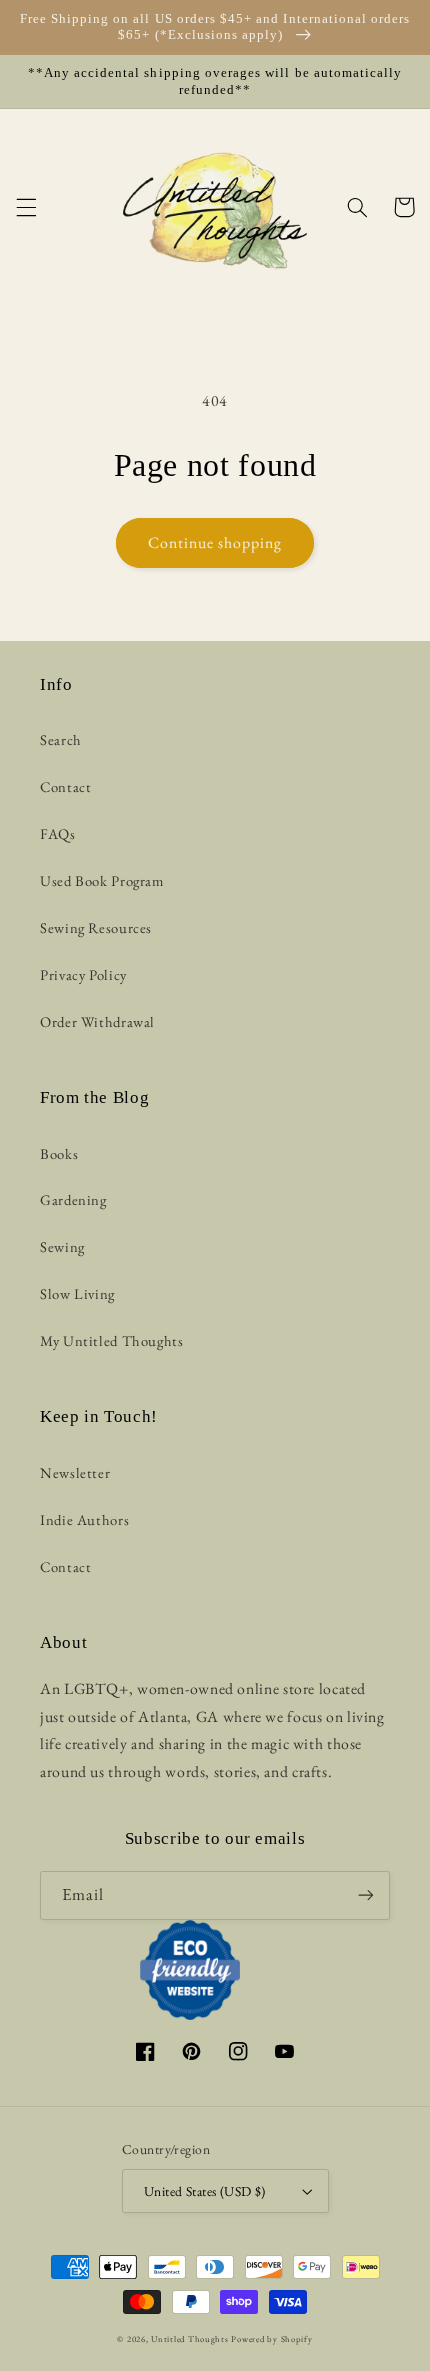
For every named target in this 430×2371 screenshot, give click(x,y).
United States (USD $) (205, 2191)
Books (59, 1153)
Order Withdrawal (97, 1021)
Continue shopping (215, 542)
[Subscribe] (366, 1895)
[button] (26, 207)
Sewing (62, 1246)
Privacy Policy (83, 974)
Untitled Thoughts (190, 2339)
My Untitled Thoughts (112, 1340)
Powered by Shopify (271, 2339)
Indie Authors (84, 1519)
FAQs (58, 833)
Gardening (73, 1199)
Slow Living (77, 1293)
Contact (65, 786)
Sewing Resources (96, 927)
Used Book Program (102, 880)
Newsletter (75, 1472)
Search (61, 739)
